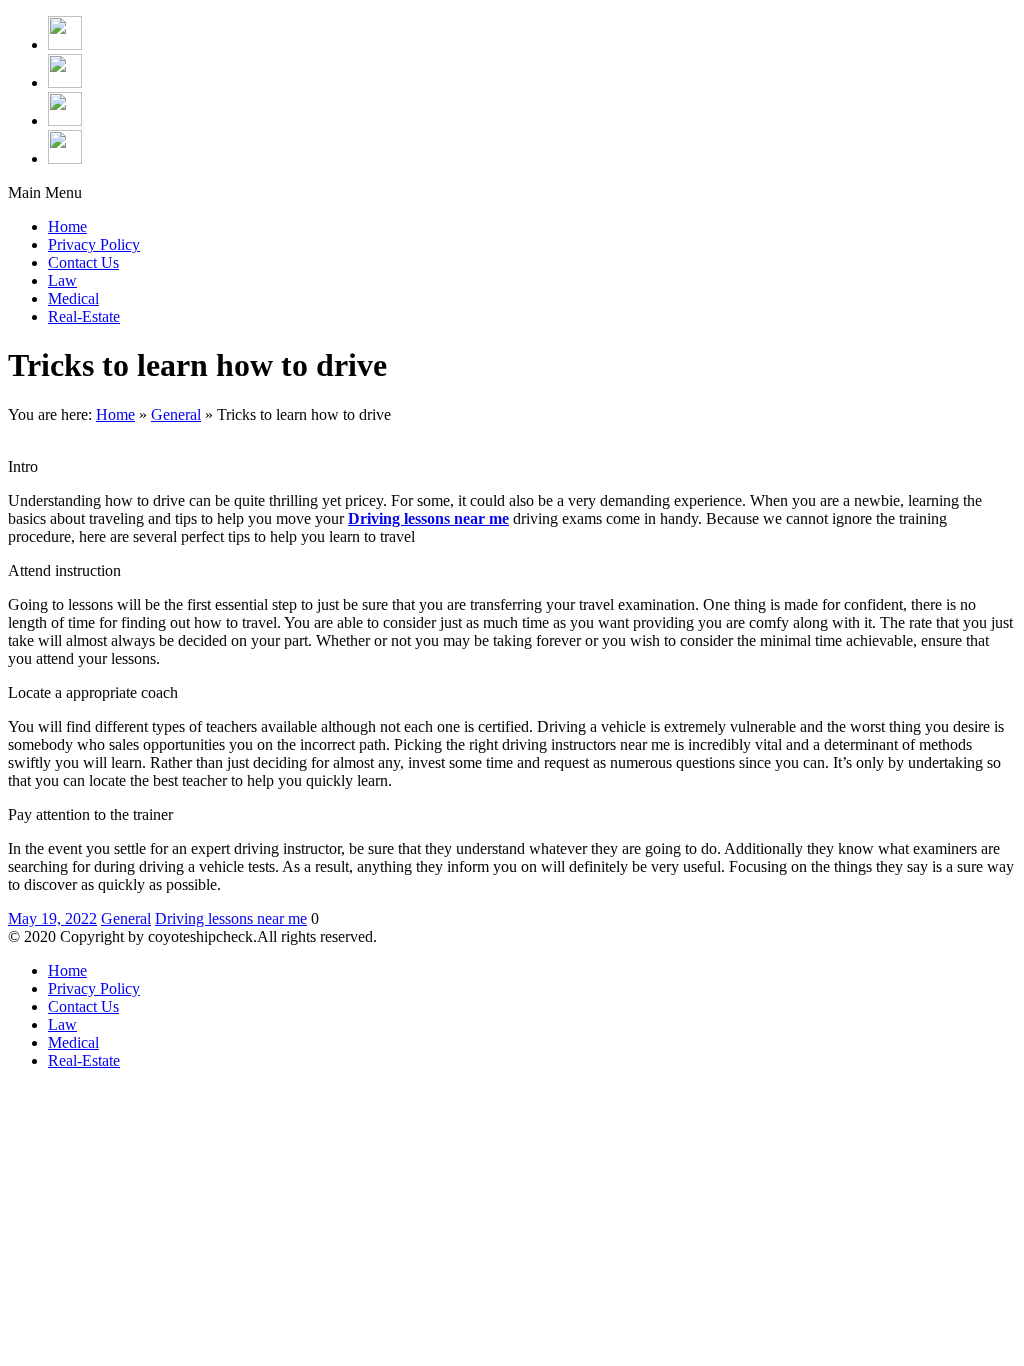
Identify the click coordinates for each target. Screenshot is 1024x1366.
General (176, 414)
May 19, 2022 (52, 918)
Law (62, 280)
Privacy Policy (94, 244)
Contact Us (83, 262)
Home (67, 226)
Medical (73, 298)
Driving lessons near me (231, 918)
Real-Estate (84, 316)
